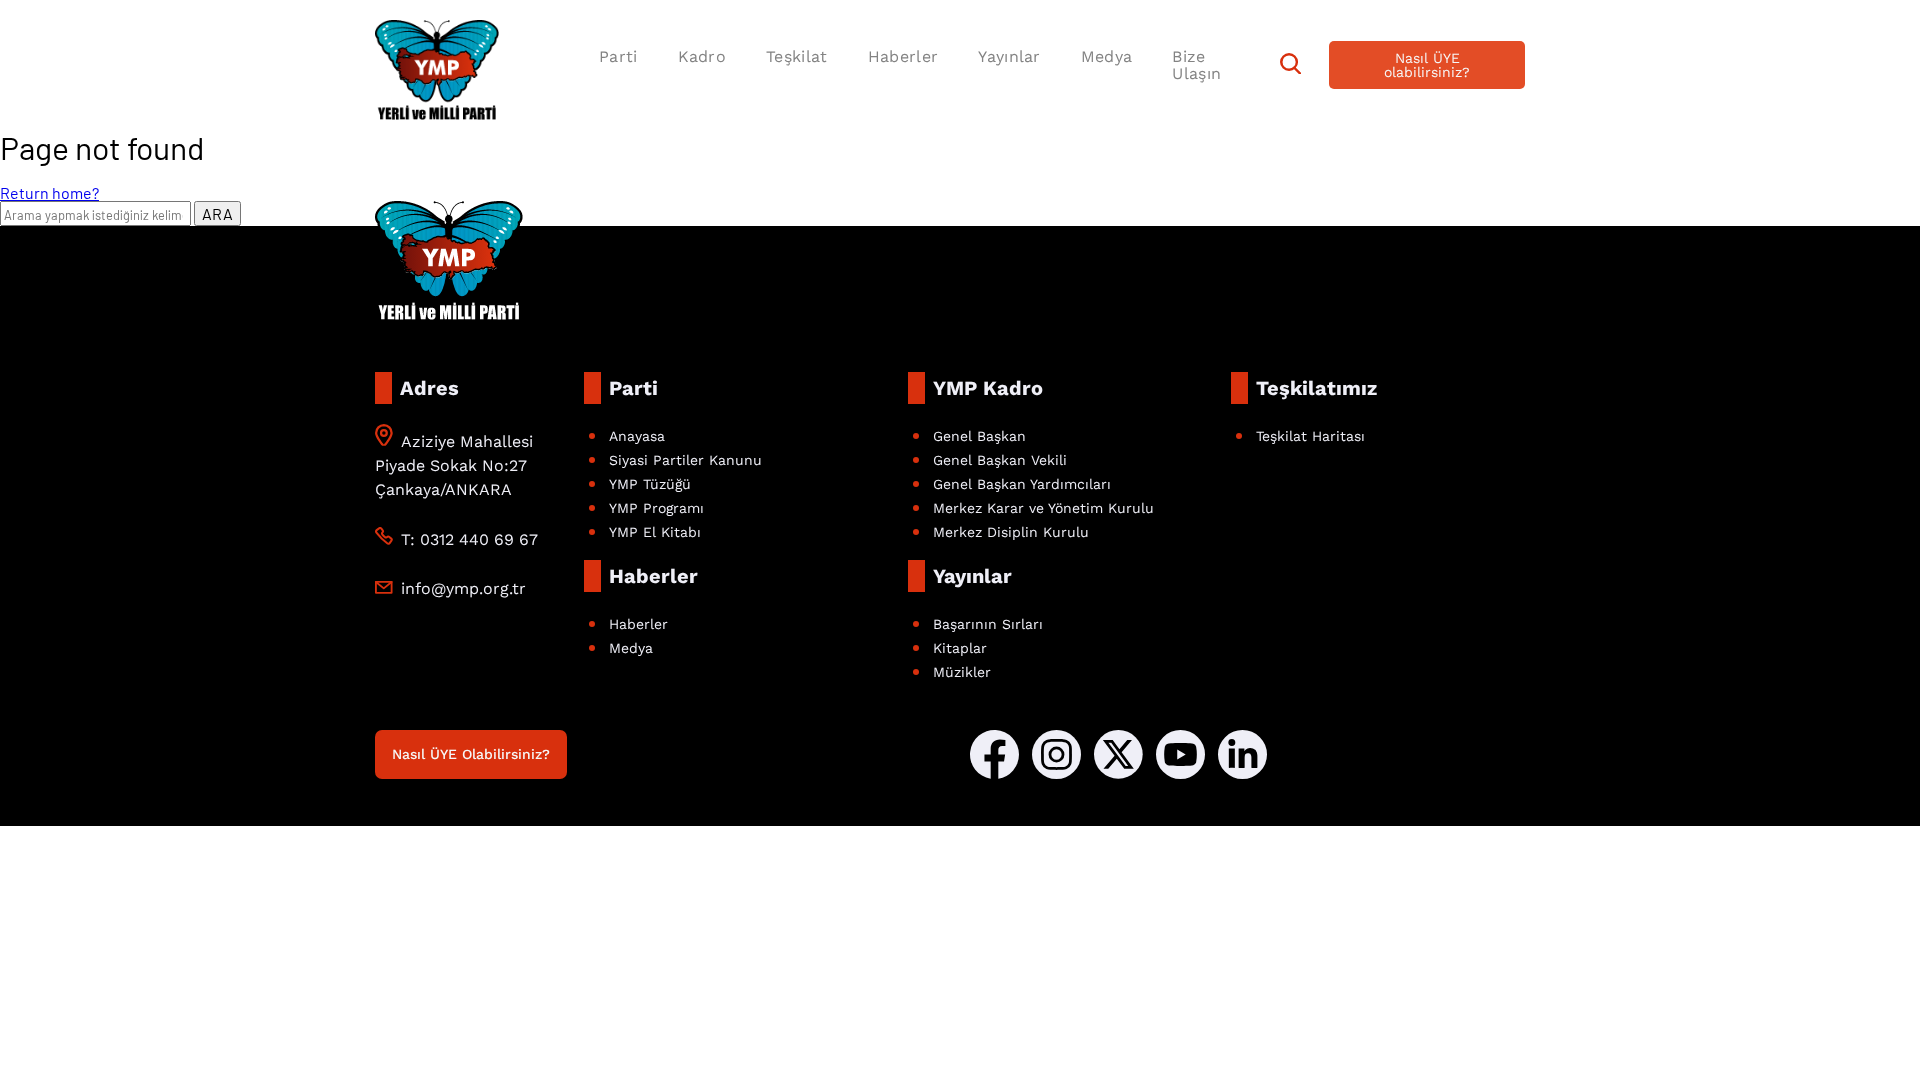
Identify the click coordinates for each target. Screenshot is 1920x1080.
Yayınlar (1009, 56)
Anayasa (637, 436)
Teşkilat (797, 56)
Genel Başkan (979, 436)
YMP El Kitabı (655, 532)
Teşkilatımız (1316, 388)
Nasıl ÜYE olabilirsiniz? (1427, 65)
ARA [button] (217, 213)
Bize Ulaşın (1196, 65)
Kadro (702, 56)
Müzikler (962, 672)
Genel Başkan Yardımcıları (1022, 484)
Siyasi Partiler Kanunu (685, 460)
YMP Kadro (988, 388)
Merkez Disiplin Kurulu (1011, 532)
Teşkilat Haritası (1310, 436)
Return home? (49, 192)
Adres (429, 388)
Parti (618, 56)
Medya (1107, 56)
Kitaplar (960, 648)
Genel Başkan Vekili (1000, 460)
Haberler (903, 56)
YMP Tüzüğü (650, 484)
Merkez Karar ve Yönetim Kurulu (1043, 508)
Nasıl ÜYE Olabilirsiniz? (471, 754)
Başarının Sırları (988, 624)
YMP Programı (656, 508)
